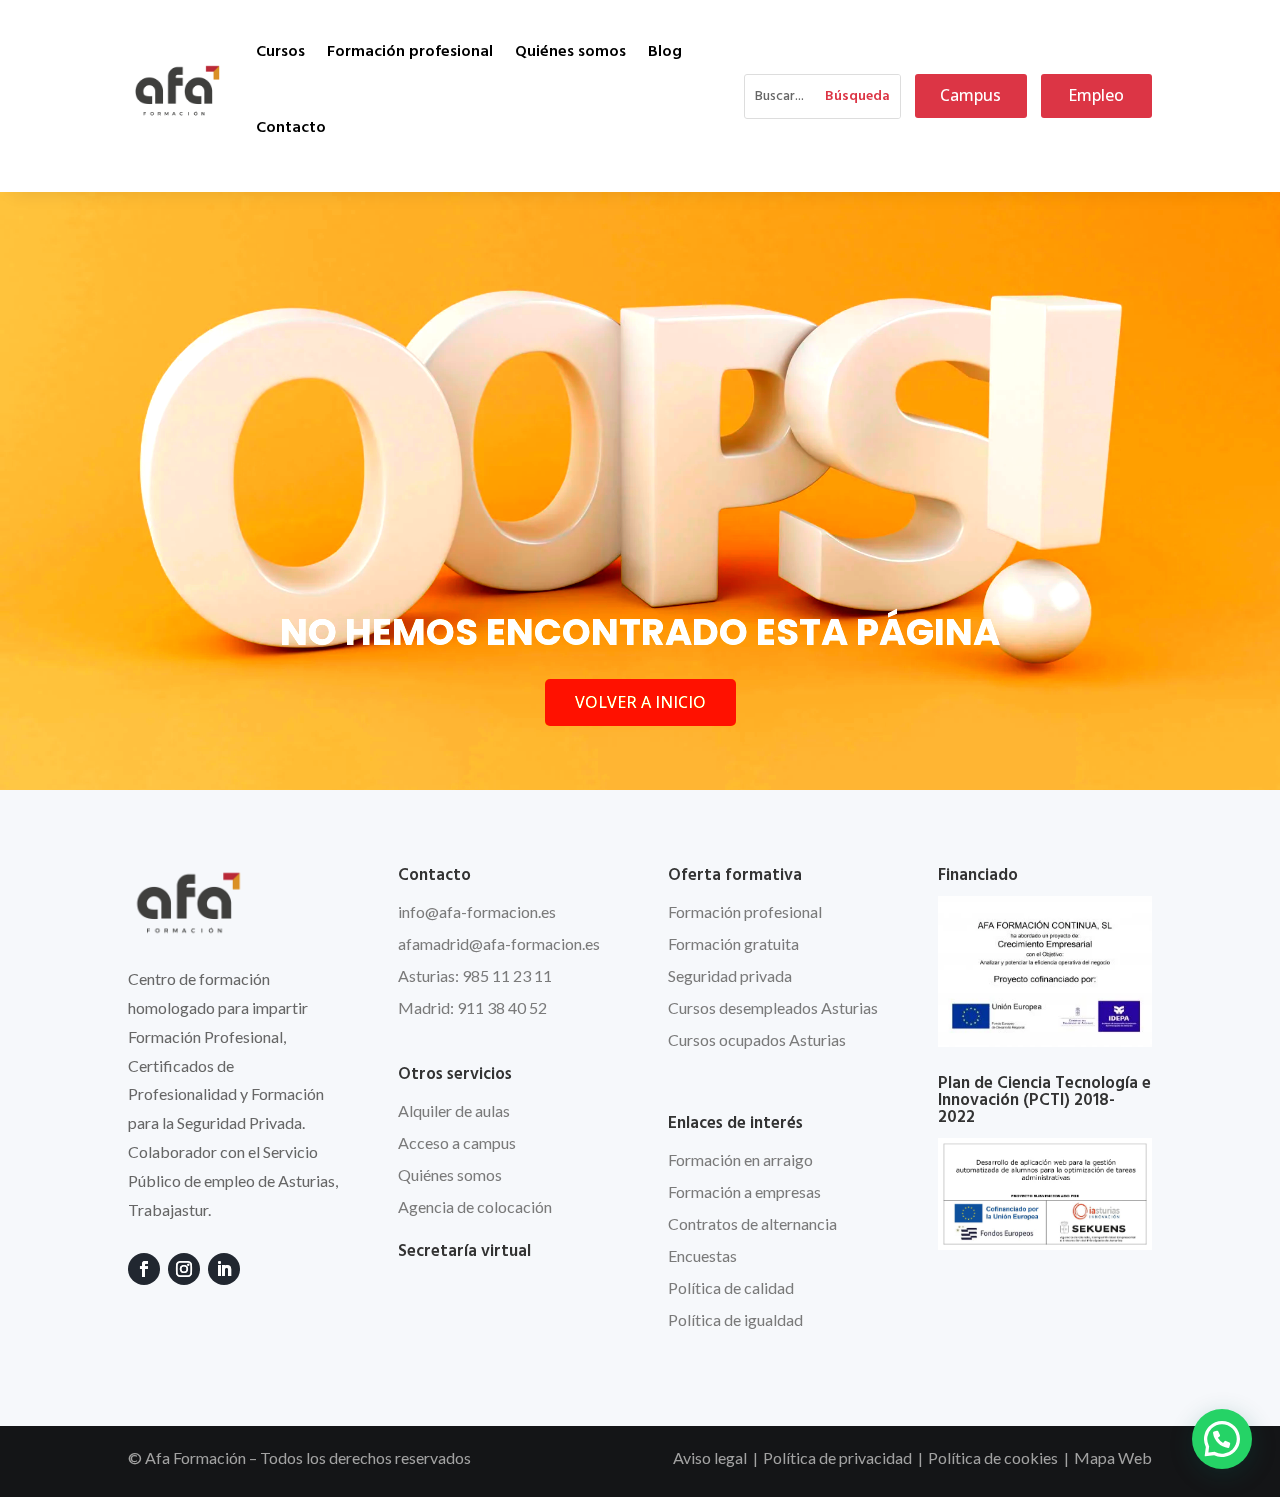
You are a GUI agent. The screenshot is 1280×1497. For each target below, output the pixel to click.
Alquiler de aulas (454, 1110)
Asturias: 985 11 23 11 (475, 975)
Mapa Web (1113, 1457)
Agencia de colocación (475, 1206)
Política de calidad (731, 1287)
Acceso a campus (457, 1142)
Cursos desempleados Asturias (773, 1007)
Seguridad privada (730, 975)
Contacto (291, 128)
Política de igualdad (735, 1319)
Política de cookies (993, 1457)
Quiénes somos (570, 52)
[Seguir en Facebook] (144, 1269)
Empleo (1096, 95)
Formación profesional (410, 52)
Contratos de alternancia (752, 1223)
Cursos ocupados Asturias (757, 1039)
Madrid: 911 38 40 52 (472, 1007)
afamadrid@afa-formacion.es (499, 943)
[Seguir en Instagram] (184, 1269)
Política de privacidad (837, 1457)
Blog (665, 52)
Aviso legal (710, 1457)
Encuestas (702, 1255)
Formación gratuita (733, 943)
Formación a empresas (744, 1191)
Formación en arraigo (740, 1159)
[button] (1222, 1439)
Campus (970, 95)
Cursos (280, 52)
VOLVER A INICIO (640, 702)
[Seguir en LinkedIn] (224, 1269)
